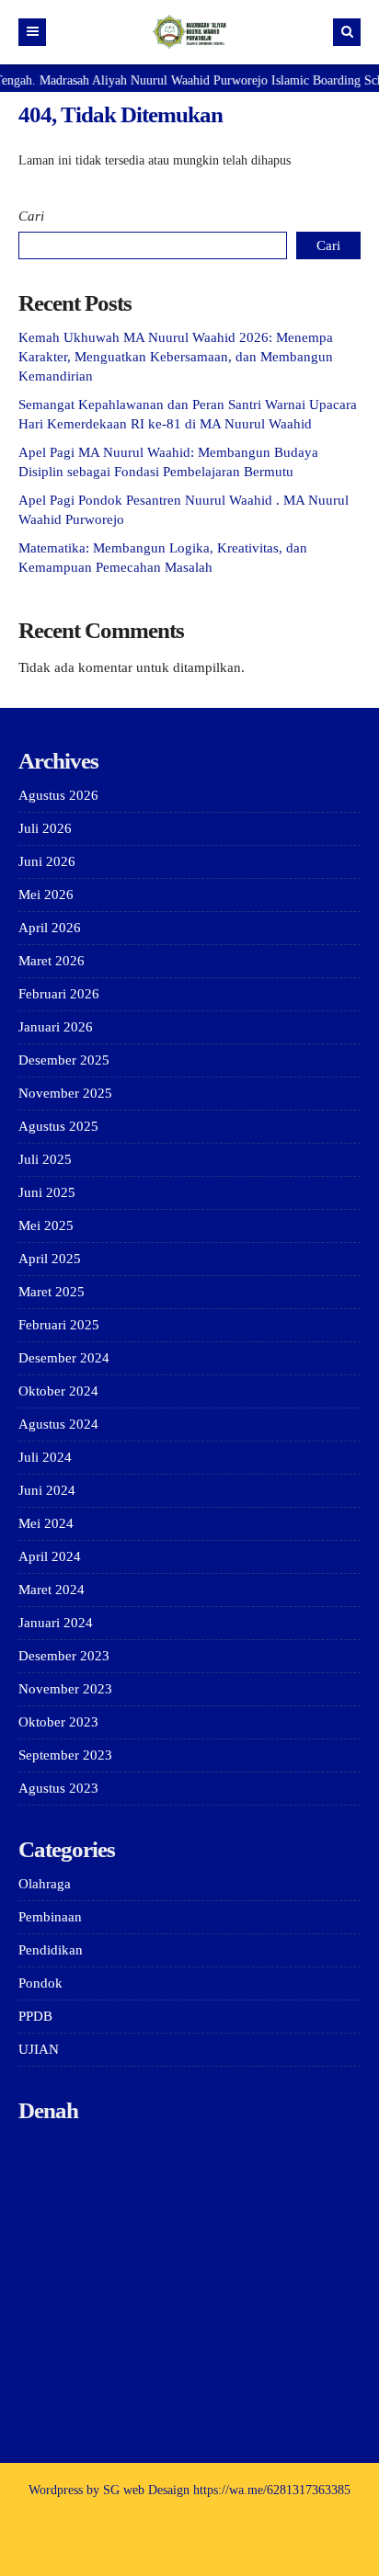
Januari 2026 (56, 1027)
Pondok (40, 1983)
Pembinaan (50, 1917)
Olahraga (45, 1884)
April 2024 (50, 1556)
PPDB (35, 2016)
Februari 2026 (59, 994)
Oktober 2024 (58, 1391)
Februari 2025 (59, 1325)
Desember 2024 (64, 1358)
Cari (31, 216)
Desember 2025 (64, 1060)
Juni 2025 (47, 1192)
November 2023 (65, 1689)
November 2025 (65, 1093)
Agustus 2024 (58, 1424)
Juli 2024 (45, 1457)
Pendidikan (51, 1950)
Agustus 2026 (58, 795)
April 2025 (50, 1259)
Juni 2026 (47, 861)
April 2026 (50, 928)
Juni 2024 (47, 1490)
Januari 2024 (56, 1623)
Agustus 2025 (58, 1126)
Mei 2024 (46, 1523)
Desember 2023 (64, 1656)
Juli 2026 (45, 828)
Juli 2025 (45, 1159)
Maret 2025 (52, 1292)
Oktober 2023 (58, 1722)
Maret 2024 (52, 1590)
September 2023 (65, 1755)
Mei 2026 (46, 895)
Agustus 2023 (58, 1788)
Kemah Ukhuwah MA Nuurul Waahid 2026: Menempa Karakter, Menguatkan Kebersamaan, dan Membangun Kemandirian (176, 357)
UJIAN (39, 2049)
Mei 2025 (46, 1225)
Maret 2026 (52, 961)
